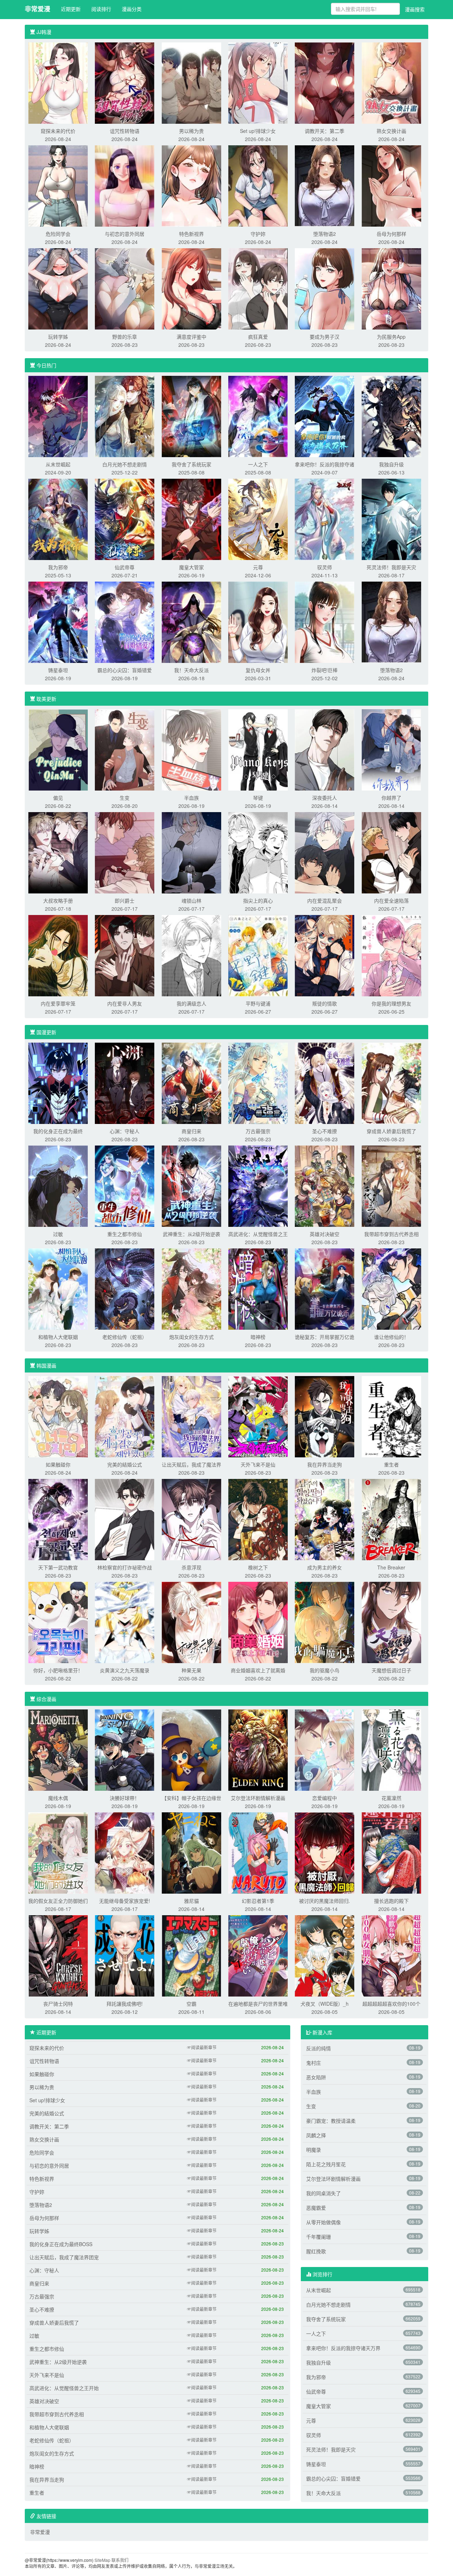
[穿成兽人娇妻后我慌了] (391, 1083)
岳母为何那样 (391, 234)
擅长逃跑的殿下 (391, 1901)
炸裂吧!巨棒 (325, 670)
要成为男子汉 (325, 337)
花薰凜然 (391, 1798)
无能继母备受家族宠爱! (125, 1901)
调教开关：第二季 (325, 131)
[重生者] (391, 1416)
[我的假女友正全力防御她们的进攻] (58, 1852)
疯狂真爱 (258, 337)
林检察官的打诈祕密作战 (125, 1567)
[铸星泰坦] (58, 622)
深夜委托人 (325, 798)
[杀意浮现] (191, 1519)
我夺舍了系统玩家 (191, 464)
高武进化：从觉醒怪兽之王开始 (64, 2388)
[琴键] (258, 749)
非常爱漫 (38, 9)
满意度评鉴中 (191, 337)
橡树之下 (258, 1567)
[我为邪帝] (58, 519)
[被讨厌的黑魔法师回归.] (325, 1852)
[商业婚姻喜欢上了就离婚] (258, 1622)
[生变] (125, 749)
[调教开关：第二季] (325, 82)
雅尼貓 (191, 1901)
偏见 (58, 798)
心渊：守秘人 (125, 1131)
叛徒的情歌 (325, 1003)
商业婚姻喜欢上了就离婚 (258, 1670)
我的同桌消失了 (323, 2193)
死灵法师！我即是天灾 (391, 567)
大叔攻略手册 (58, 901)
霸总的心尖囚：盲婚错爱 (125, 670)
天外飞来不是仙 (258, 1464)
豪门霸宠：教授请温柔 (331, 2121)
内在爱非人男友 (125, 1003)
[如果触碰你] (58, 1416)
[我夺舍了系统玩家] (191, 416)
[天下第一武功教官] (58, 1519)
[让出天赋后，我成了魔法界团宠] (191, 1416)
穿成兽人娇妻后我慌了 (391, 1131)
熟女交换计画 (391, 131)
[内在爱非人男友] (125, 955)
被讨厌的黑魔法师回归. (325, 1901)
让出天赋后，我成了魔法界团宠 (64, 2257)
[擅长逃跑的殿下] (391, 1852)
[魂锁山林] (191, 852)
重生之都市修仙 (125, 1234)
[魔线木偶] (58, 1749)
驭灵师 (325, 567)
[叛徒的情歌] (325, 955)
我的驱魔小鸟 (325, 1670)
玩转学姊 (58, 337)
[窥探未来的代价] (58, 82)
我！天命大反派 (191, 670)
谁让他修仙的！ (391, 1337)
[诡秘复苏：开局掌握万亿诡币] (325, 1288)
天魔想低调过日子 (391, 1670)
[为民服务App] (391, 288)
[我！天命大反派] (191, 622)
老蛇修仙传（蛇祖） (125, 1337)
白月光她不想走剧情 (125, 464)
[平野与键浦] (258, 955)
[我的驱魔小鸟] (325, 1622)
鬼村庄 (314, 2063)
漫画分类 (132, 9)
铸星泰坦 (58, 670)
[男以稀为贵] (191, 82)
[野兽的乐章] (125, 288)
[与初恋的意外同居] (125, 185)
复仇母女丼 (258, 670)
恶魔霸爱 (316, 2208)
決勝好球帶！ (125, 1798)
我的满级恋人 (191, 1003)
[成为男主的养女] (325, 1519)
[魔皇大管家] (191, 519)
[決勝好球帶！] (125, 1749)
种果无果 (191, 1670)
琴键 (258, 798)
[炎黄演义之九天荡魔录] (125, 1622)
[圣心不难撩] (325, 1083)
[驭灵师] (325, 519)
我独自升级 (391, 464)
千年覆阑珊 (319, 2237)
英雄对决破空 (325, 1234)
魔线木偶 (58, 1798)
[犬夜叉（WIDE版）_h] (325, 1955)
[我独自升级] (391, 416)
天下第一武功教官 (58, 1567)
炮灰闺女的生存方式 (191, 1337)
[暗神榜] (258, 1288)
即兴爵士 (125, 901)
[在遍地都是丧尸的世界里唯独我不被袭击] (258, 1955)
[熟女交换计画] (391, 82)
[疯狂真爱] (258, 288)
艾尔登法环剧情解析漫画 (258, 1798)
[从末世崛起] (58, 416)
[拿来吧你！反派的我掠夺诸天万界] (325, 416)
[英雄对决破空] (325, 1185)
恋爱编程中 (325, 1798)
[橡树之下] (258, 1519)
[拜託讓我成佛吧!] (125, 1955)
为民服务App (391, 337)
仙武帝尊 (125, 567)
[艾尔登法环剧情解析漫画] (258, 1749)
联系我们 (120, 2560)
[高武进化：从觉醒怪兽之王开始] (258, 1185)
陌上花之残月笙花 (326, 2164)
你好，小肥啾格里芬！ (58, 1670)
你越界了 (391, 798)
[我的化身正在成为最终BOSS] (58, 1083)
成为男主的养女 (325, 1567)
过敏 (58, 1234)
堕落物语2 (325, 234)
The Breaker (391, 1567)
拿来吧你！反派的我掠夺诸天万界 (343, 2348)
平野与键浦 (258, 1003)
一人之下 (258, 464)
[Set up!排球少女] (258, 82)
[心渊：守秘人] (125, 1083)
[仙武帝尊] (125, 519)
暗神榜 (258, 1337)
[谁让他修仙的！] (391, 1288)
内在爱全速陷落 (391, 901)
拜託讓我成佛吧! (125, 2004)
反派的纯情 (319, 2048)
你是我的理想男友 (391, 1003)
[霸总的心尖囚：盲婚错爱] (125, 622)
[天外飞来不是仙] (258, 1416)
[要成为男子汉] (325, 288)
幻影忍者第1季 (258, 1901)
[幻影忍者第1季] (258, 1852)
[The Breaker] (391, 1519)
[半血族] (191, 749)
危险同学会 (58, 234)
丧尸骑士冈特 (58, 2004)
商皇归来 (191, 1131)
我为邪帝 (58, 567)
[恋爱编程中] (325, 1749)
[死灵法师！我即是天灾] (391, 519)
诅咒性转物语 (125, 131)
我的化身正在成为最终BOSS (61, 2244)
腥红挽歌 (316, 2251)
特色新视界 (191, 234)
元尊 (258, 567)
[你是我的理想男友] (391, 955)
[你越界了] (391, 749)
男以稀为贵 (191, 131)
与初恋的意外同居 (125, 234)
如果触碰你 (58, 1464)
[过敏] (58, 1185)
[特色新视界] (191, 185)
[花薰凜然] (391, 1749)
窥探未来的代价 (58, 131)
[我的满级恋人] (191, 955)
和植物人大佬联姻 (58, 1337)
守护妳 (258, 234)
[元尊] (258, 519)
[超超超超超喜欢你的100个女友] (391, 1955)
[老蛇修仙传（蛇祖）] (125, 1288)
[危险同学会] (58, 185)
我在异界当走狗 (325, 1464)
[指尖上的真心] (258, 852)
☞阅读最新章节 (202, 2047)
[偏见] (58, 749)
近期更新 (71, 9)
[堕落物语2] (325, 185)
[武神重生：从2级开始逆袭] (191, 1185)
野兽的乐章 (125, 337)
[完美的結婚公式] (125, 1416)
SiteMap (102, 2560)
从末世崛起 (58, 464)
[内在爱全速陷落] (391, 852)
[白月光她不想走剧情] (125, 416)
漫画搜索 (415, 9)
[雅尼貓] (191, 1852)
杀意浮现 (191, 1567)
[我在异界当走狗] (325, 1416)
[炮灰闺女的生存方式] (191, 1288)
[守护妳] (258, 185)
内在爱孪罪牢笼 (58, 1003)
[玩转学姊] (58, 288)
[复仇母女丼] (258, 622)
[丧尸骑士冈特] (58, 1955)
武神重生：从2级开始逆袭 (191, 1234)
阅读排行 (101, 9)
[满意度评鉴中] (191, 288)
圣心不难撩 (325, 1131)
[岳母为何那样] (391, 185)
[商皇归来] (191, 1083)
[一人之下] (258, 416)
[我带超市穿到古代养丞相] (391, 1185)
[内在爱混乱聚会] (325, 852)
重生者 (391, 1464)
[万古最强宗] (258, 1083)
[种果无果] (191, 1622)
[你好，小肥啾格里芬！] (58, 1622)
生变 (125, 798)
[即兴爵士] (125, 852)
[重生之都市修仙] (125, 1185)
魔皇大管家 (191, 567)
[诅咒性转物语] (125, 82)
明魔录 (314, 2150)
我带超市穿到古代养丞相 (391, 1234)
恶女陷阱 (316, 2077)
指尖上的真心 (258, 901)
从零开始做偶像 (323, 2222)
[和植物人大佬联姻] (58, 1288)
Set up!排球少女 (258, 131)
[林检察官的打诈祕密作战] (125, 1519)
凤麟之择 (316, 2135)
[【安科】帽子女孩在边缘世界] (191, 1749)
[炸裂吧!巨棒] (325, 622)
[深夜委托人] (325, 749)
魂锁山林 (191, 901)
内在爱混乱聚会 (325, 901)
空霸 (191, 2004)
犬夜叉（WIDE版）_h (325, 2004)
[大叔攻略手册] (58, 852)
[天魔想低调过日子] (391, 1622)
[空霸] (191, 1955)
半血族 (191, 798)
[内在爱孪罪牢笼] (58, 955)
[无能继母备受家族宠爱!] (125, 1852)
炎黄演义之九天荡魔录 (125, 1670)
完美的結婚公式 (125, 1464)
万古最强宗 (258, 1131)
